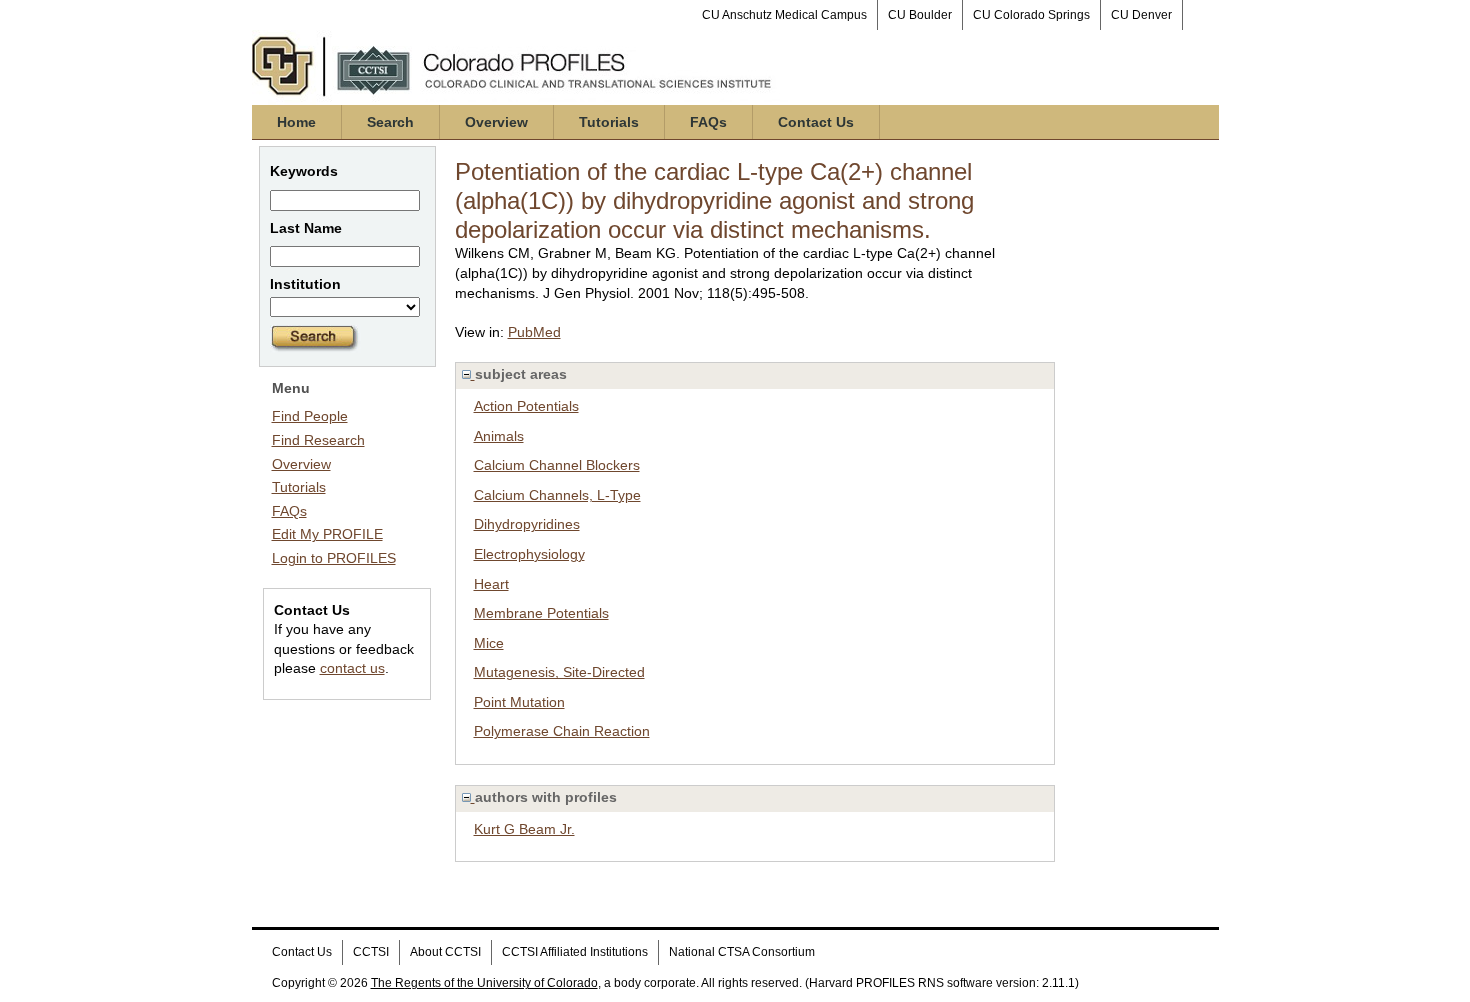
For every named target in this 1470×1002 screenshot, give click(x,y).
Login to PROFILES (334, 558)
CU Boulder (920, 15)
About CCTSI (445, 952)
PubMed (534, 332)
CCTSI (371, 952)
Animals (499, 436)
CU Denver (1141, 15)
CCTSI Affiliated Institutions (575, 952)
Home (296, 122)
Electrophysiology (529, 554)
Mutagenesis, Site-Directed (559, 672)
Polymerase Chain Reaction (562, 731)
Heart (491, 584)
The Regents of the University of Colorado (484, 983)
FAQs (708, 122)
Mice (489, 643)
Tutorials (609, 122)
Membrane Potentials (541, 613)
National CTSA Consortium (742, 952)
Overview (496, 122)
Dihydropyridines (527, 524)
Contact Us (816, 122)
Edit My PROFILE (327, 534)
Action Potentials (526, 406)
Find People (310, 416)
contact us (352, 668)
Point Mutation (519, 702)
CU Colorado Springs (1031, 15)
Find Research (318, 440)
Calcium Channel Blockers (557, 465)
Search (390, 122)
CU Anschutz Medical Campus (784, 15)
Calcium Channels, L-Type (557, 495)
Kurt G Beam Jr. (524, 829)
